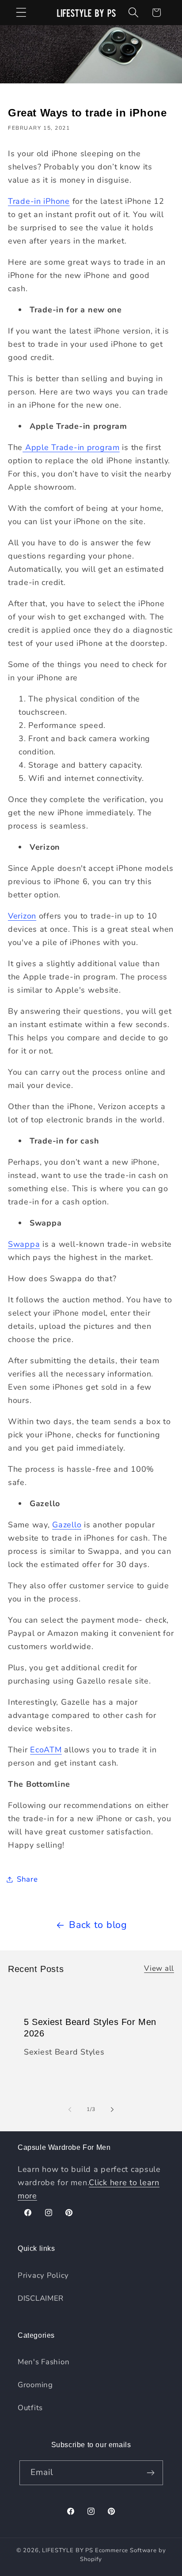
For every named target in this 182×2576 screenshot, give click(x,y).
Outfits (30, 2408)
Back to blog (98, 1925)
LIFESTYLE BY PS (68, 2550)
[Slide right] (112, 2110)
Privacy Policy (43, 2275)
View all (159, 1968)
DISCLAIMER (41, 2298)
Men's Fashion (44, 2362)
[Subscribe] (151, 2473)
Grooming (35, 2385)
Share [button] (27, 1879)
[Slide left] (70, 2110)
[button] (21, 13)
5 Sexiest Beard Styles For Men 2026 (90, 2027)
